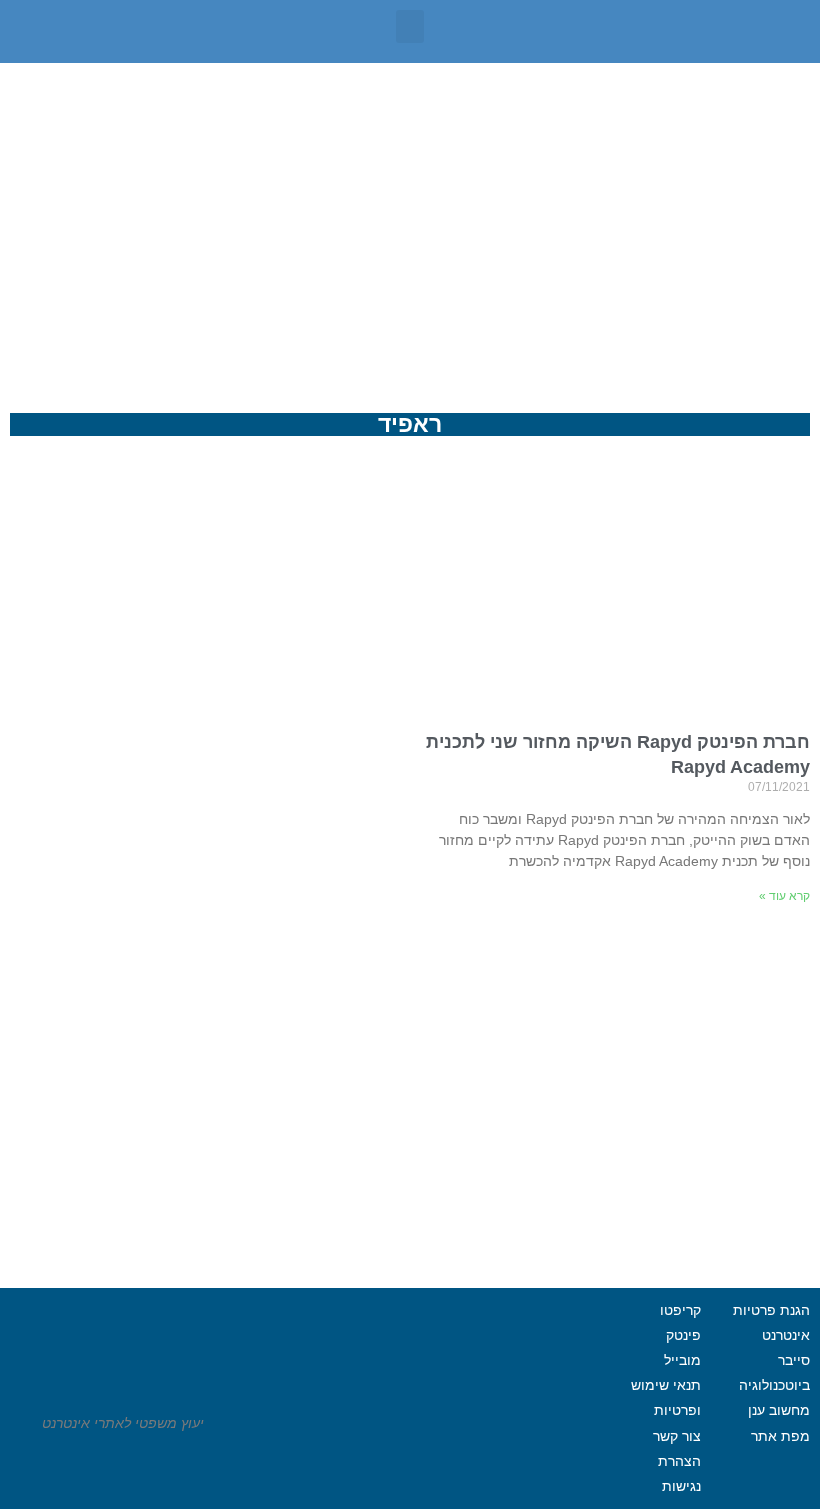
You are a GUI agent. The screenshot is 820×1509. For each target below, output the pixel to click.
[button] (410, 26)
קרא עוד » (784, 896)
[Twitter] (429, 1458)
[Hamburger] (374, 1458)
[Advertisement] (410, 213)
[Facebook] (484, 1458)
